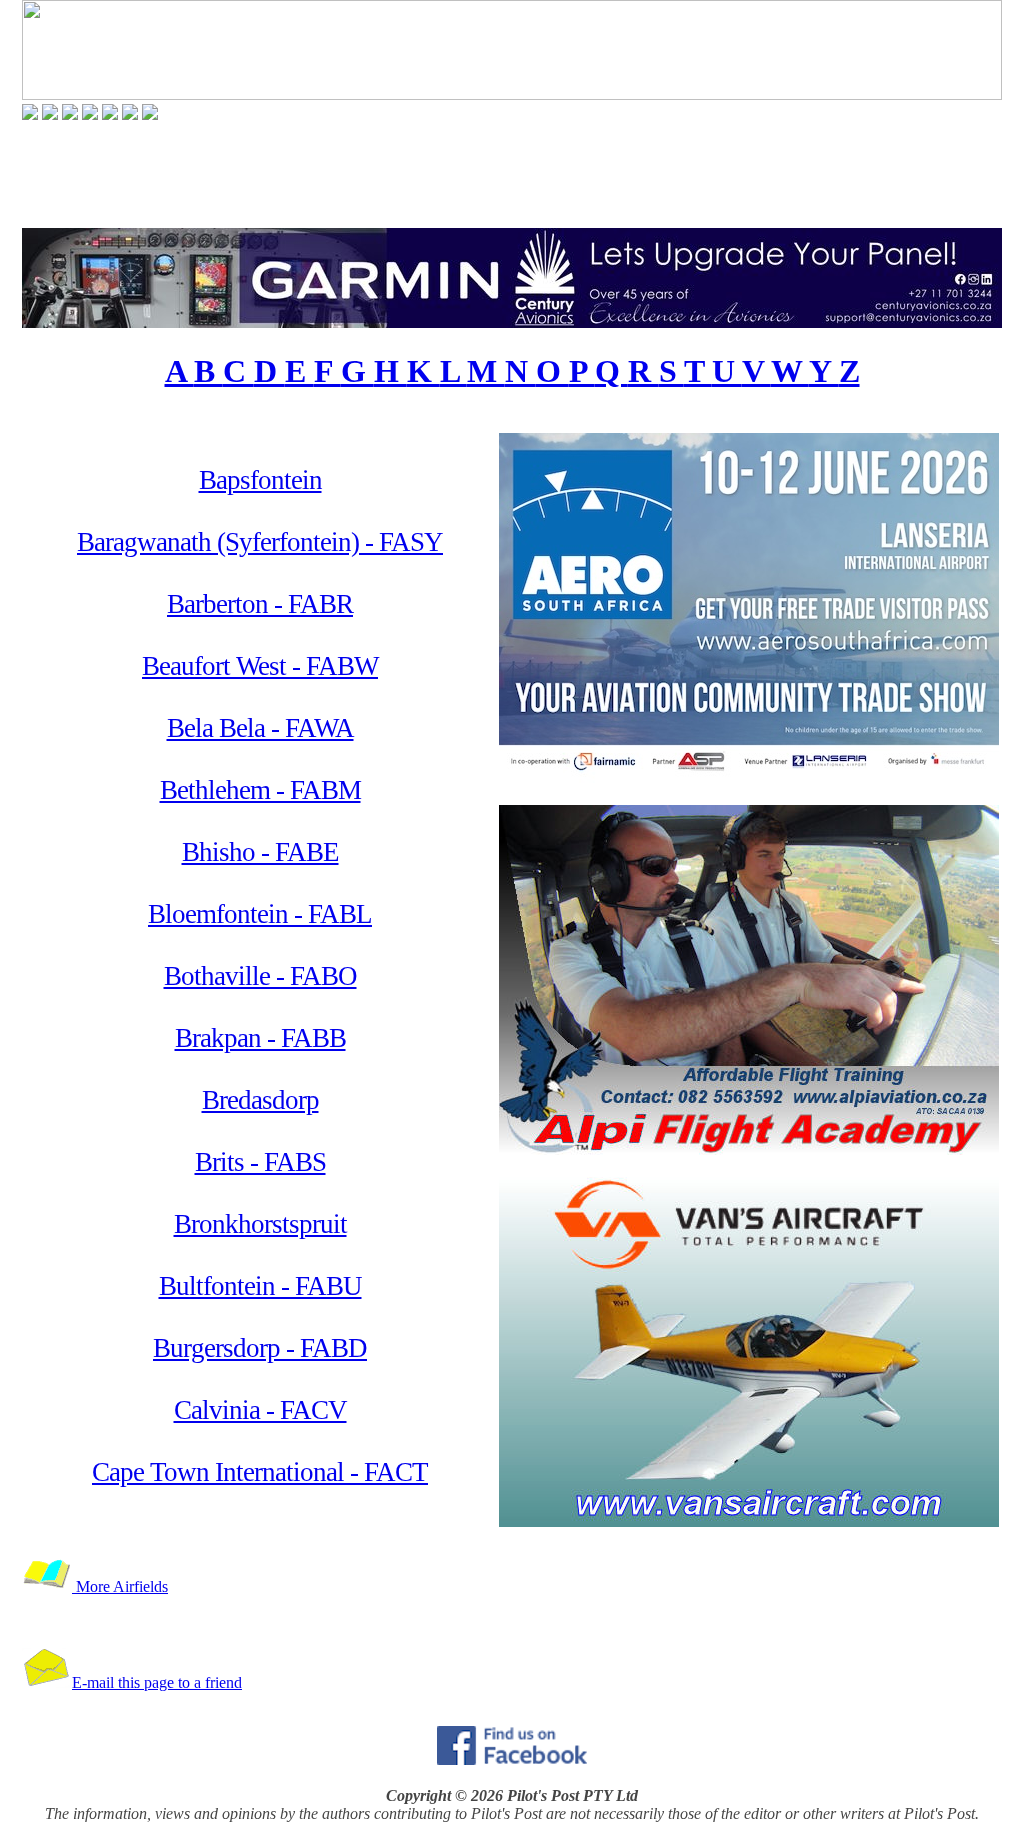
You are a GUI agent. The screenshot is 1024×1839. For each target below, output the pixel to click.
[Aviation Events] (70, 114)
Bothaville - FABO (260, 976)
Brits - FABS (260, 1162)
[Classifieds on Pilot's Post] (110, 114)
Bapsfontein (260, 480)
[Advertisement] (512, 174)
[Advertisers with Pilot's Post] (130, 114)
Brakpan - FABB (260, 1038)
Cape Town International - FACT (260, 1472)
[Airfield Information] (90, 114)
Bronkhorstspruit (260, 1224)
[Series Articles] (50, 114)
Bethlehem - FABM (260, 790)
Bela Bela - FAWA (260, 728)
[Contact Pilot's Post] (150, 114)
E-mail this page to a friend (157, 1682)
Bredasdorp (260, 1100)
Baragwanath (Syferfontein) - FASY (260, 542)
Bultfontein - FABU (260, 1286)
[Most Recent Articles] (30, 114)
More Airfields (120, 1586)
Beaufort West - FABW (260, 666)
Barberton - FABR (260, 604)
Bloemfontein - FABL (260, 914)
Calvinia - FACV (260, 1410)
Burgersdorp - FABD (260, 1348)
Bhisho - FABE (260, 852)
